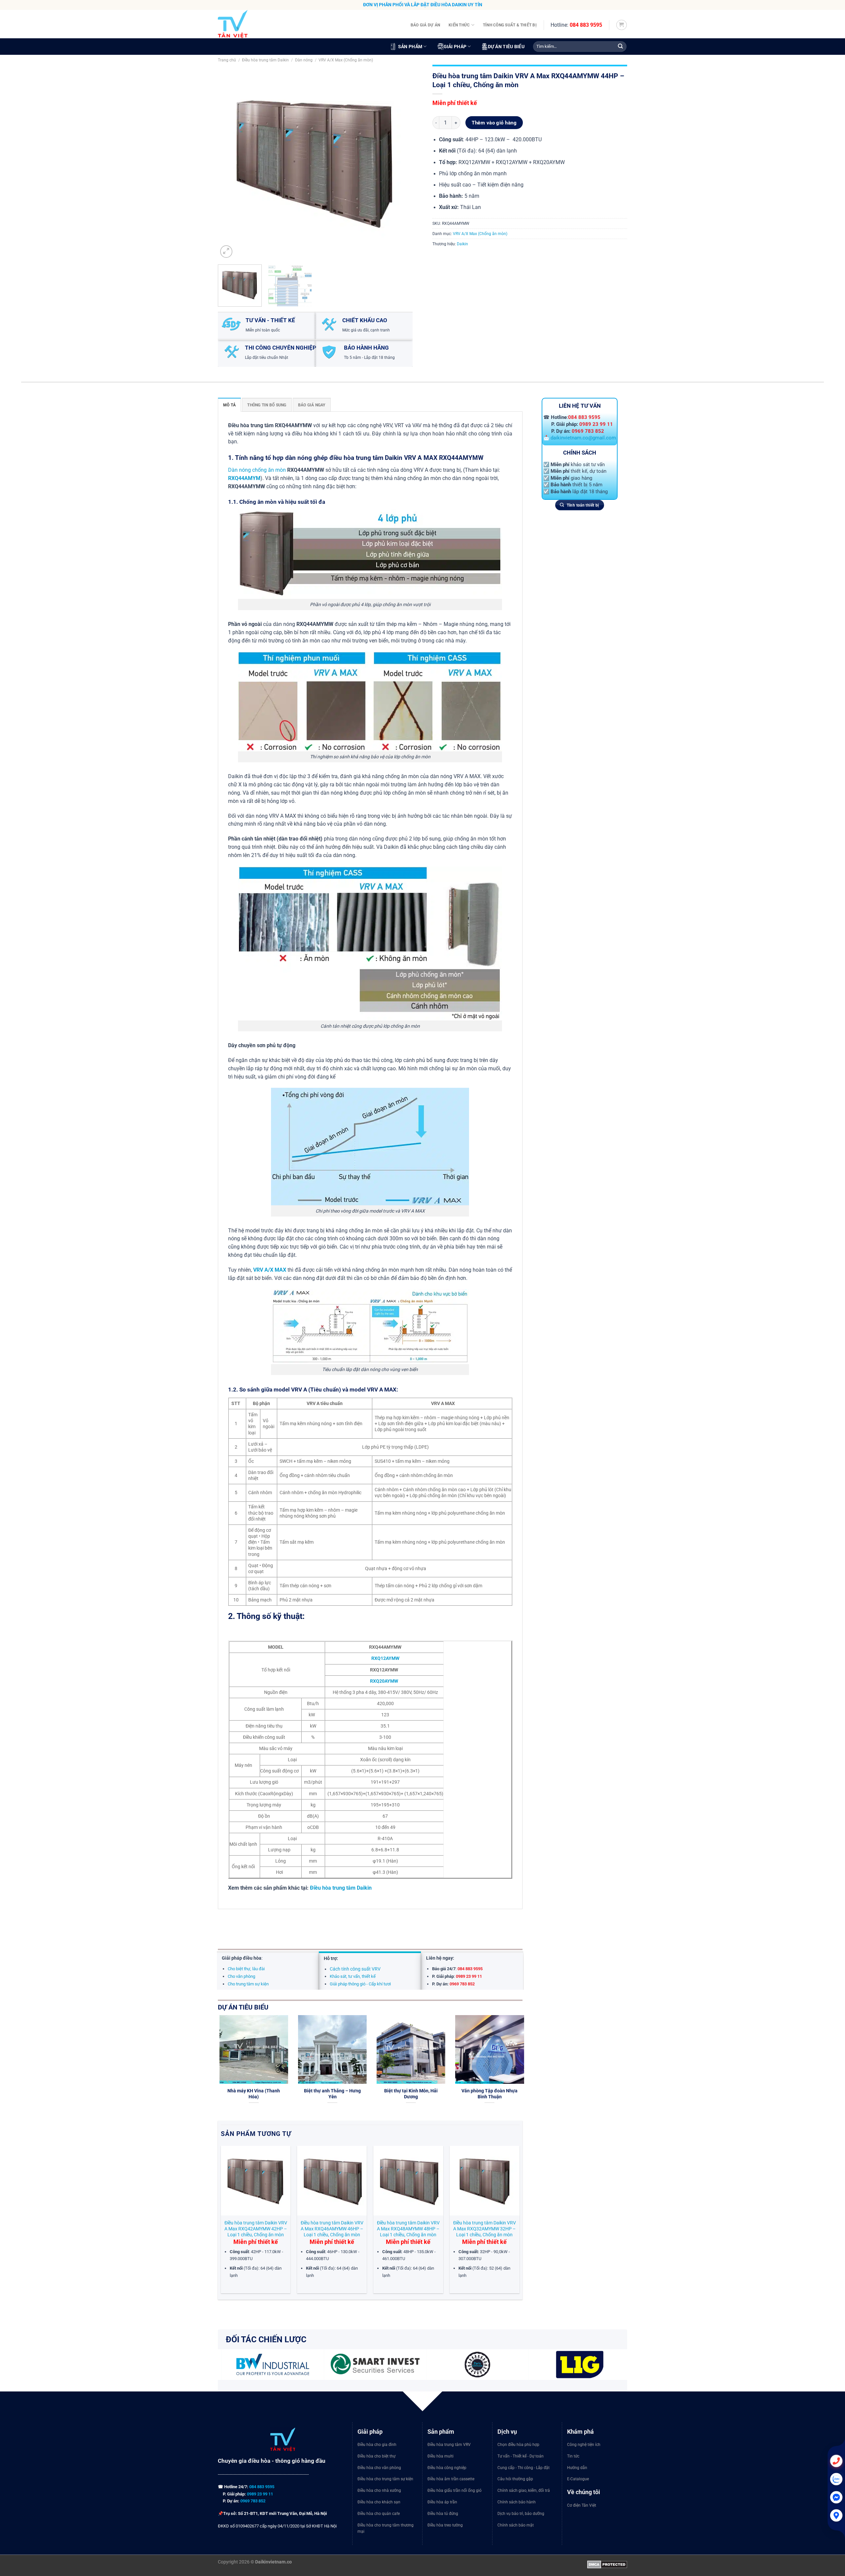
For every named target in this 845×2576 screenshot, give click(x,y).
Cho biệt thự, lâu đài (246, 1969)
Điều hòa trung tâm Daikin (265, 60)
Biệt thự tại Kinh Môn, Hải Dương (426, 2094)
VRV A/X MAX (270, 1270)
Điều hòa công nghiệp (447, 2468)
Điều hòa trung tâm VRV (449, 2445)
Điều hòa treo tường (445, 2525)
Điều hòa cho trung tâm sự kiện (385, 2479)
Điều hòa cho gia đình (377, 2445)
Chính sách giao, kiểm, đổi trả (524, 2490)
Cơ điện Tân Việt (582, 2505)
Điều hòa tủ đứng (443, 2514)
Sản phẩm (410, 47)
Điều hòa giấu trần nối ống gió (455, 2490)
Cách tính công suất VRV (355, 1969)
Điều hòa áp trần (442, 2502)
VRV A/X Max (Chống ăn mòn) (346, 60)
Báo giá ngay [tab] (312, 405)
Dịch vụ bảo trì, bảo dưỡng (521, 2514)
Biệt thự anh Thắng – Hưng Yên (348, 2094)
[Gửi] (620, 47)
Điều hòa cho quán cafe (379, 2514)
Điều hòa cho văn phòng (379, 2468)
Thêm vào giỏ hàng (494, 123)
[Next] (400, 162)
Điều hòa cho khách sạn (379, 2502)
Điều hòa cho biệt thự (376, 2456)
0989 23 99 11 (596, 424)
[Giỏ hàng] (621, 25)
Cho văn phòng (241, 1976)
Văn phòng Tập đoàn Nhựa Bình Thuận (505, 2094)
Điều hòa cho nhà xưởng (379, 2490)
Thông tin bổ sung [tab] (267, 405)
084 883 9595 (586, 25)
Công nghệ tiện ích (584, 2445)
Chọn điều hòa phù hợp (518, 2445)
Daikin (462, 244)
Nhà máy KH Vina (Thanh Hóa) (269, 2094)
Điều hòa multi (440, 2456)
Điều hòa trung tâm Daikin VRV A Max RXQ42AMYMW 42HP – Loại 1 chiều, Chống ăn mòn (256, 2229)
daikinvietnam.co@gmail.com (583, 438)
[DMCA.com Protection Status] (607, 2564)
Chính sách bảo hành (517, 2502)
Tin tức (573, 2456)
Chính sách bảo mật (516, 2525)
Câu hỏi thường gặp (515, 2479)
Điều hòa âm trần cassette (451, 2479)
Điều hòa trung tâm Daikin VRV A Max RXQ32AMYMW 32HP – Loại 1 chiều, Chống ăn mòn (485, 2229)
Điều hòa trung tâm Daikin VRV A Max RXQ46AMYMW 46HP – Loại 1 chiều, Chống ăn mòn (332, 2229)
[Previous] (230, 162)
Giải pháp (455, 47)
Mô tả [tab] (229, 405)
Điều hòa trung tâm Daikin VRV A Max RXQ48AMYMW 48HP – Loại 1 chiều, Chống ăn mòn (408, 2229)
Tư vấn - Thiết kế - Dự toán (521, 2456)
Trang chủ (227, 60)
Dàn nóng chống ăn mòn (257, 470)
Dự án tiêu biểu (506, 47)
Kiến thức (459, 25)
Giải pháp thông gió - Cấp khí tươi (360, 1984)
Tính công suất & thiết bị (510, 25)
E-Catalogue (578, 2479)
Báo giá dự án (425, 25)
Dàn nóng (304, 60)
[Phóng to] (226, 252)
